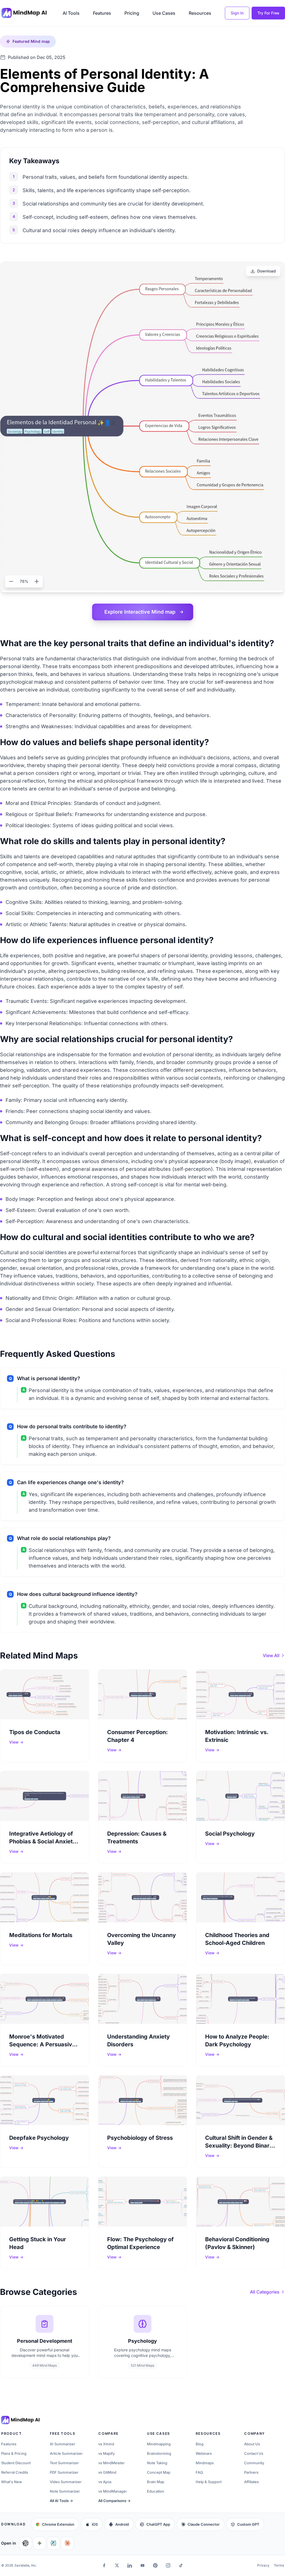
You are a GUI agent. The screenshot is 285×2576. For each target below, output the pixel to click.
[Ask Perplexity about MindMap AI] (53, 2543)
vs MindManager (113, 2491)
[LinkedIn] (130, 2565)
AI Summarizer (62, 2444)
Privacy (263, 2565)
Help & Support (209, 2482)
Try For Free (268, 13)
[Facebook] (104, 2565)
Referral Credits (15, 2472)
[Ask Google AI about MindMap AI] (40, 2543)
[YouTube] (142, 2565)
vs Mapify (106, 2453)
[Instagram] (168, 2565)
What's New (12, 2482)
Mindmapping (159, 2444)
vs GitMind (107, 2472)
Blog (200, 2444)
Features (102, 13)
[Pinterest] (155, 2565)
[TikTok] (181, 2565)
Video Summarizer (66, 2482)
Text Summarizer (64, 2463)
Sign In (237, 13)
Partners (251, 2472)
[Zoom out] (11, 581)
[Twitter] (117, 2565)
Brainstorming (159, 2453)
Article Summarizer (66, 2453)
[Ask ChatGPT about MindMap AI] (26, 2543)
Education (156, 2491)
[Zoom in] (37, 581)
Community (254, 2463)
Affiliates (251, 2482)
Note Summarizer (65, 2491)
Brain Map (156, 2482)
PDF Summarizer (64, 2472)
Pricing (132, 13)
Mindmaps (205, 2463)
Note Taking (157, 2463)
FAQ (199, 2472)
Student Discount (16, 2463)
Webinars (204, 2453)
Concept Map (159, 2472)
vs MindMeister (111, 2463)
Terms (279, 2565)
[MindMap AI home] (20, 2420)
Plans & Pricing (14, 2453)
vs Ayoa (105, 2482)
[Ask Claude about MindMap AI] (67, 2543)
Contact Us (254, 2453)
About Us (252, 2444)
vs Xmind (106, 2444)
